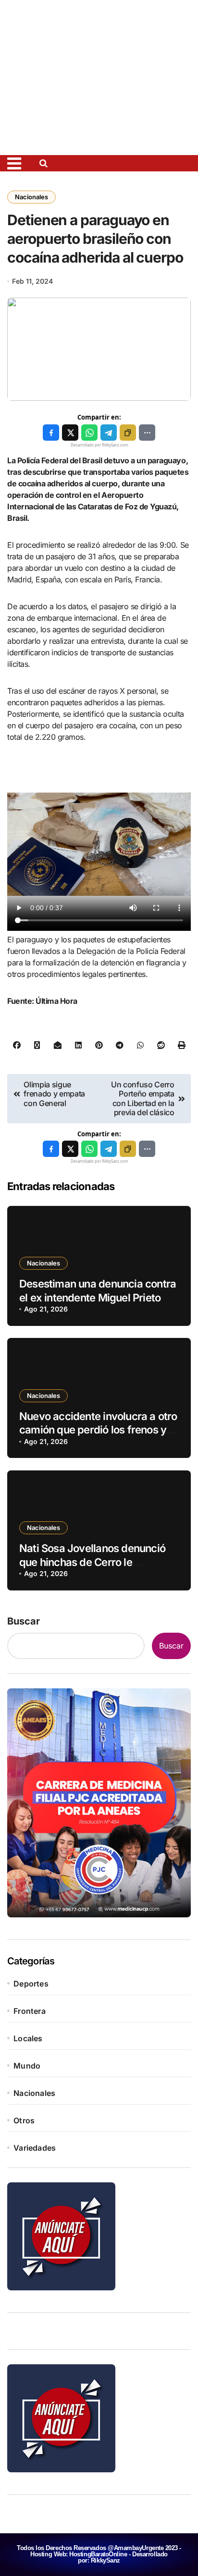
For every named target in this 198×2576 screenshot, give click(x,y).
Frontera (30, 2011)
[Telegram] (109, 433)
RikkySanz (105, 2560)
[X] (70, 433)
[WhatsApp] (89, 433)
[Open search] (46, 163)
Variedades (35, 2148)
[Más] (147, 433)
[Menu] (20, 163)
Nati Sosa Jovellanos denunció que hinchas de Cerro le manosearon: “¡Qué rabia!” (92, 1562)
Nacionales (31, 197)
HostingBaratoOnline (98, 2554)
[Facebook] (51, 433)
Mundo (27, 2066)
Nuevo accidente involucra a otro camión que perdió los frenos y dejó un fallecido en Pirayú (98, 1430)
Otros (24, 2120)
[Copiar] (128, 433)
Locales (28, 2038)
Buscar (24, 1621)
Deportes (31, 1984)
